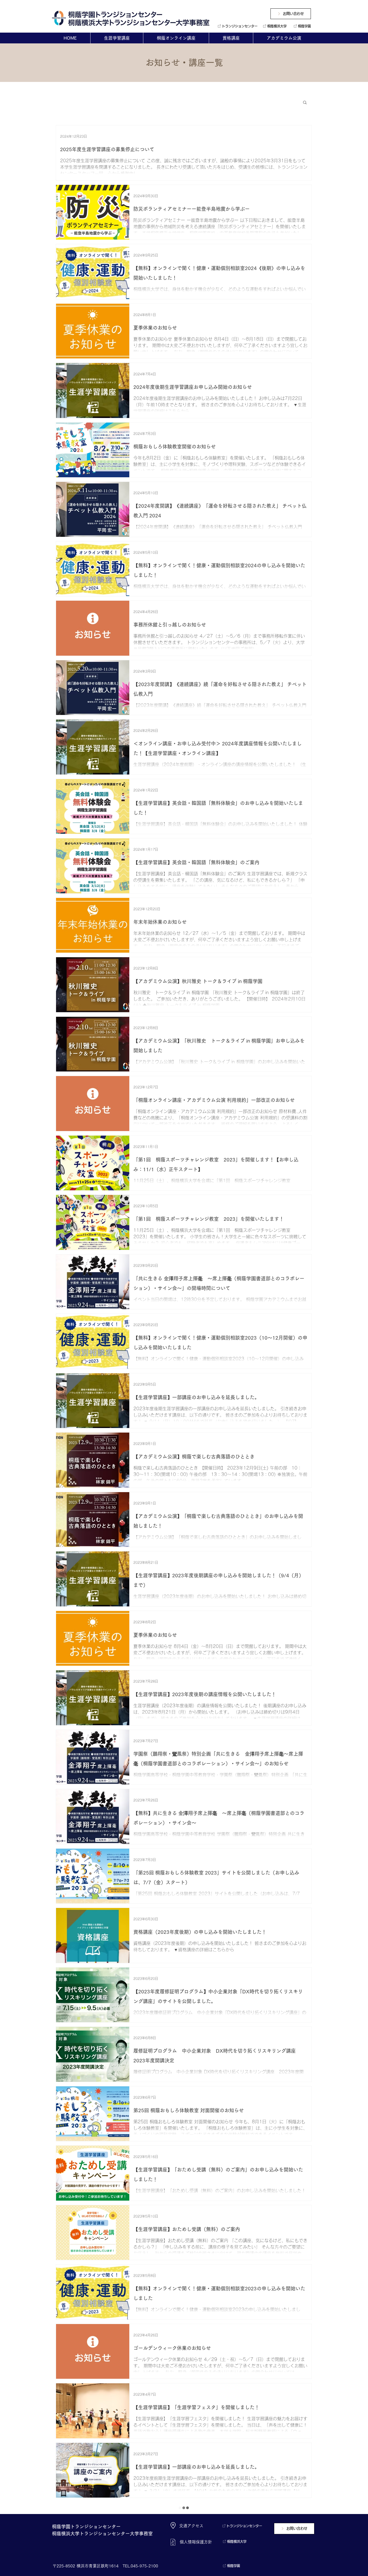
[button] (305, 103)
